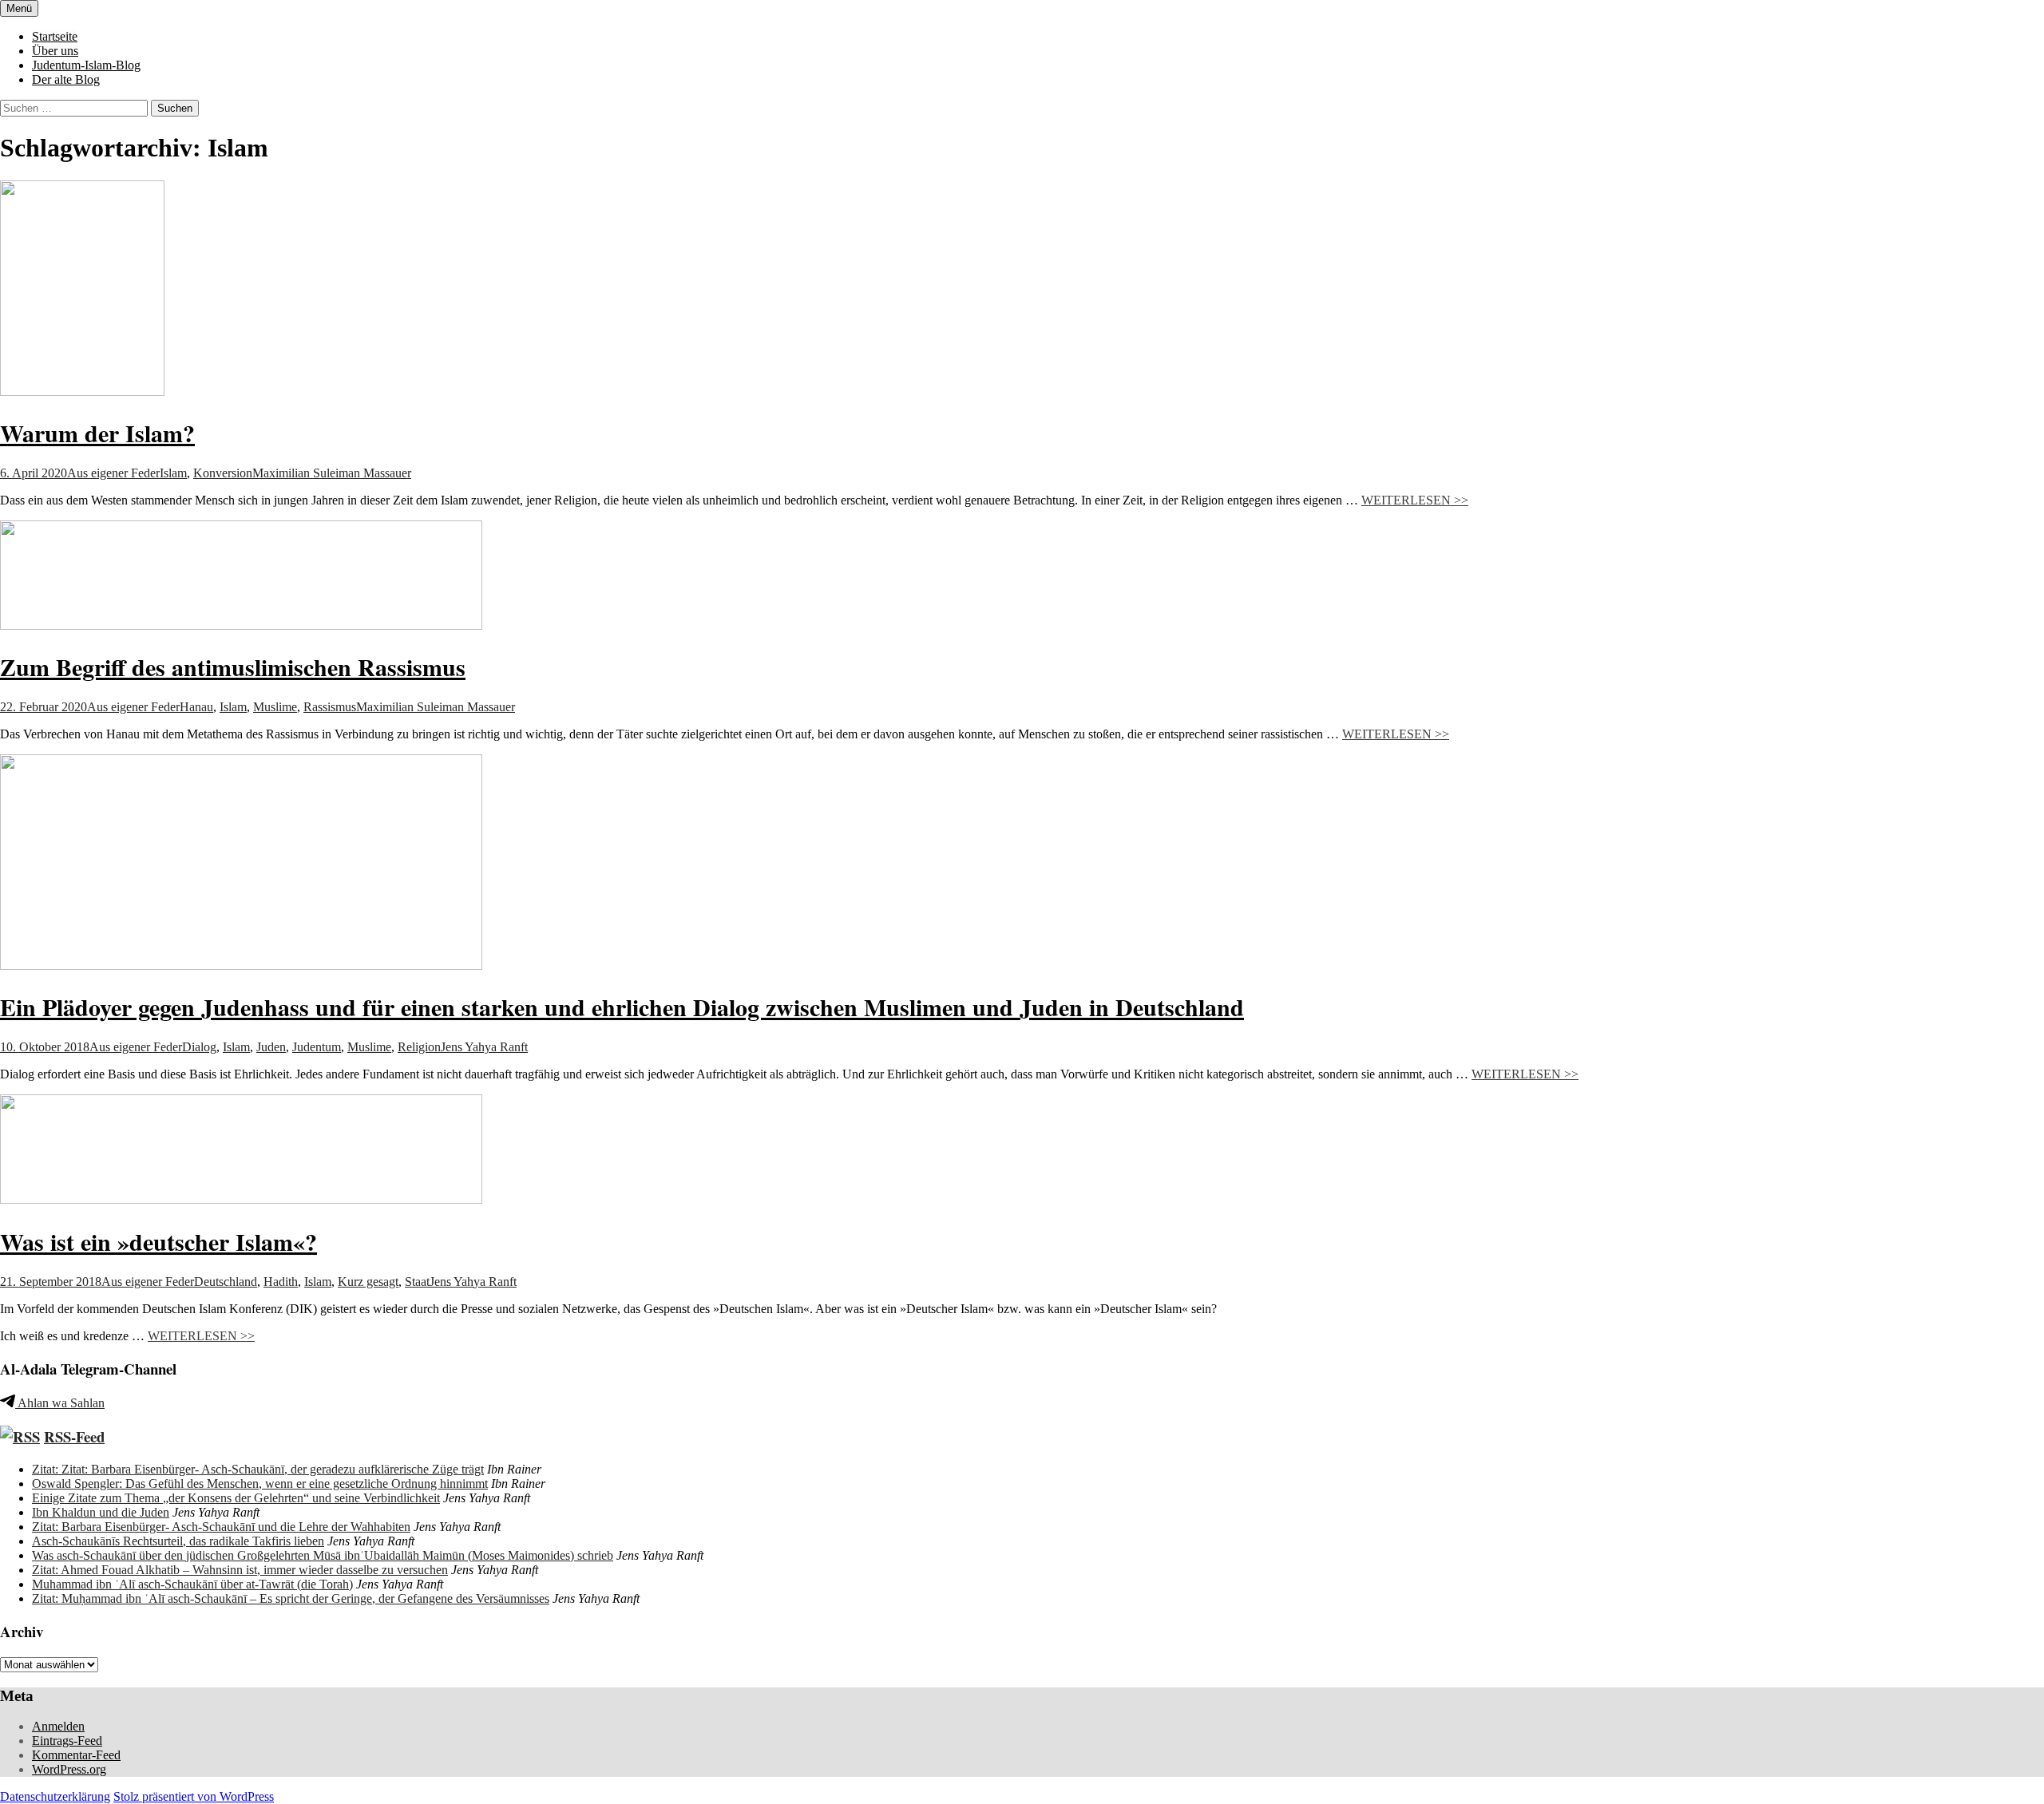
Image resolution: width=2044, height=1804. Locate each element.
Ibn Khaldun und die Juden (101, 1512)
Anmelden (58, 1726)
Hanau (196, 707)
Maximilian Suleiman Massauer (332, 473)
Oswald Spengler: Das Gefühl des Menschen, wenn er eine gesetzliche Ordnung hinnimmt (260, 1484)
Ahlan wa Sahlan (60, 1403)
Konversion (223, 473)
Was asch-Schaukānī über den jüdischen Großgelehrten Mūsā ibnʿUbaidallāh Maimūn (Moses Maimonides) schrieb (323, 1555)
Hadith (281, 1282)
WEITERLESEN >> (1415, 500)
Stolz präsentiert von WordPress (194, 1796)
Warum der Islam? (97, 433)
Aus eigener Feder (113, 473)
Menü (19, 8)
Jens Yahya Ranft (484, 1047)
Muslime (275, 707)
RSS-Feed (74, 1436)
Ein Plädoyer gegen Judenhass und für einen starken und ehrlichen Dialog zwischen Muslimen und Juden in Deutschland (622, 1007)
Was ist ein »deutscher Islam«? (158, 1241)
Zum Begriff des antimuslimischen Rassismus (233, 667)
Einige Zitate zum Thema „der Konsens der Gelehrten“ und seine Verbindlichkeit (236, 1498)
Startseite (55, 36)
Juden (271, 1047)
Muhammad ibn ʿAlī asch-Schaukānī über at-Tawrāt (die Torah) (192, 1584)
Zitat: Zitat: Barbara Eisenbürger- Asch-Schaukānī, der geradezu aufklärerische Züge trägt (258, 1469)
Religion (419, 1047)
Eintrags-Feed (67, 1741)
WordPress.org (69, 1769)
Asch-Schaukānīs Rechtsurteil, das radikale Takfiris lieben (178, 1541)
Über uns (55, 51)
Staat (417, 1282)
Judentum (317, 1047)
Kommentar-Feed (76, 1755)
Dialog (199, 1047)
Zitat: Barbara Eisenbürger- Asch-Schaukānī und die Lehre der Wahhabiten (221, 1527)
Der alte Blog (66, 79)
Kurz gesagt (368, 1282)
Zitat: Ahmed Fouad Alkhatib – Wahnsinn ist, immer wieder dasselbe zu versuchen (240, 1570)
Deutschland (226, 1282)
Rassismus (330, 707)
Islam (173, 473)
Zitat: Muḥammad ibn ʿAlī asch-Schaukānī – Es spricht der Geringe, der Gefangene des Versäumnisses (291, 1598)
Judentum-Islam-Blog (86, 65)
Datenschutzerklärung (55, 1796)
